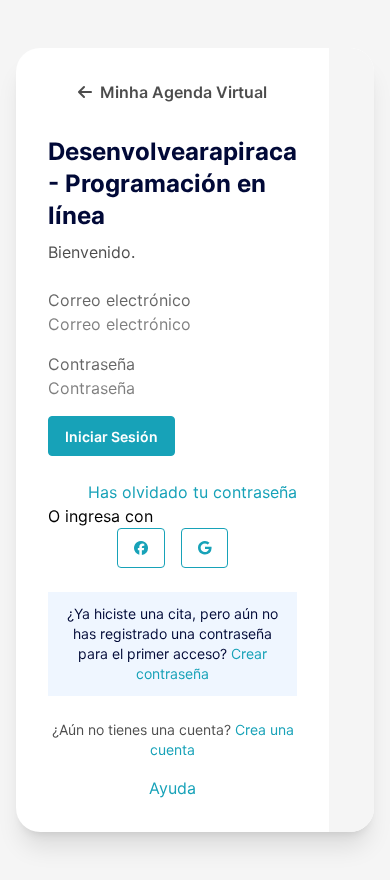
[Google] (204, 548)
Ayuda (172, 788)
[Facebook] (141, 548)
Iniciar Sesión (111, 436)
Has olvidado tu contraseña (192, 492)
